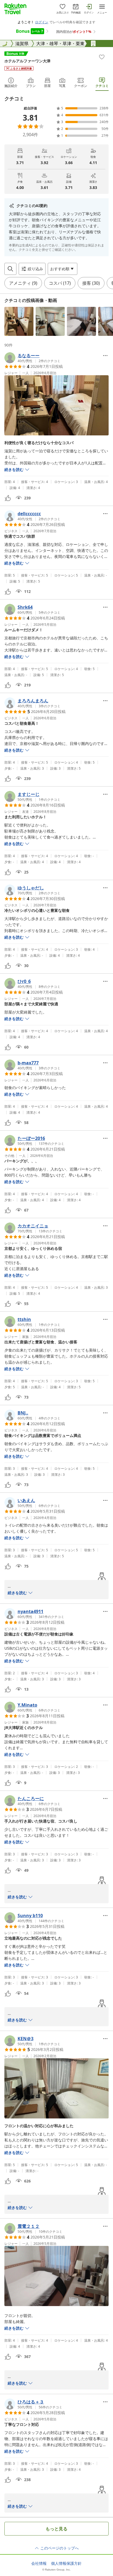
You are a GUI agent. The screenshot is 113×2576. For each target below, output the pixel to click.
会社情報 (39, 2563)
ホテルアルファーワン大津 (27, 61)
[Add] (102, 57)
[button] (19, 321)
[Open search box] (10, 269)
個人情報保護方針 (66, 2563)
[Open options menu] (105, 356)
